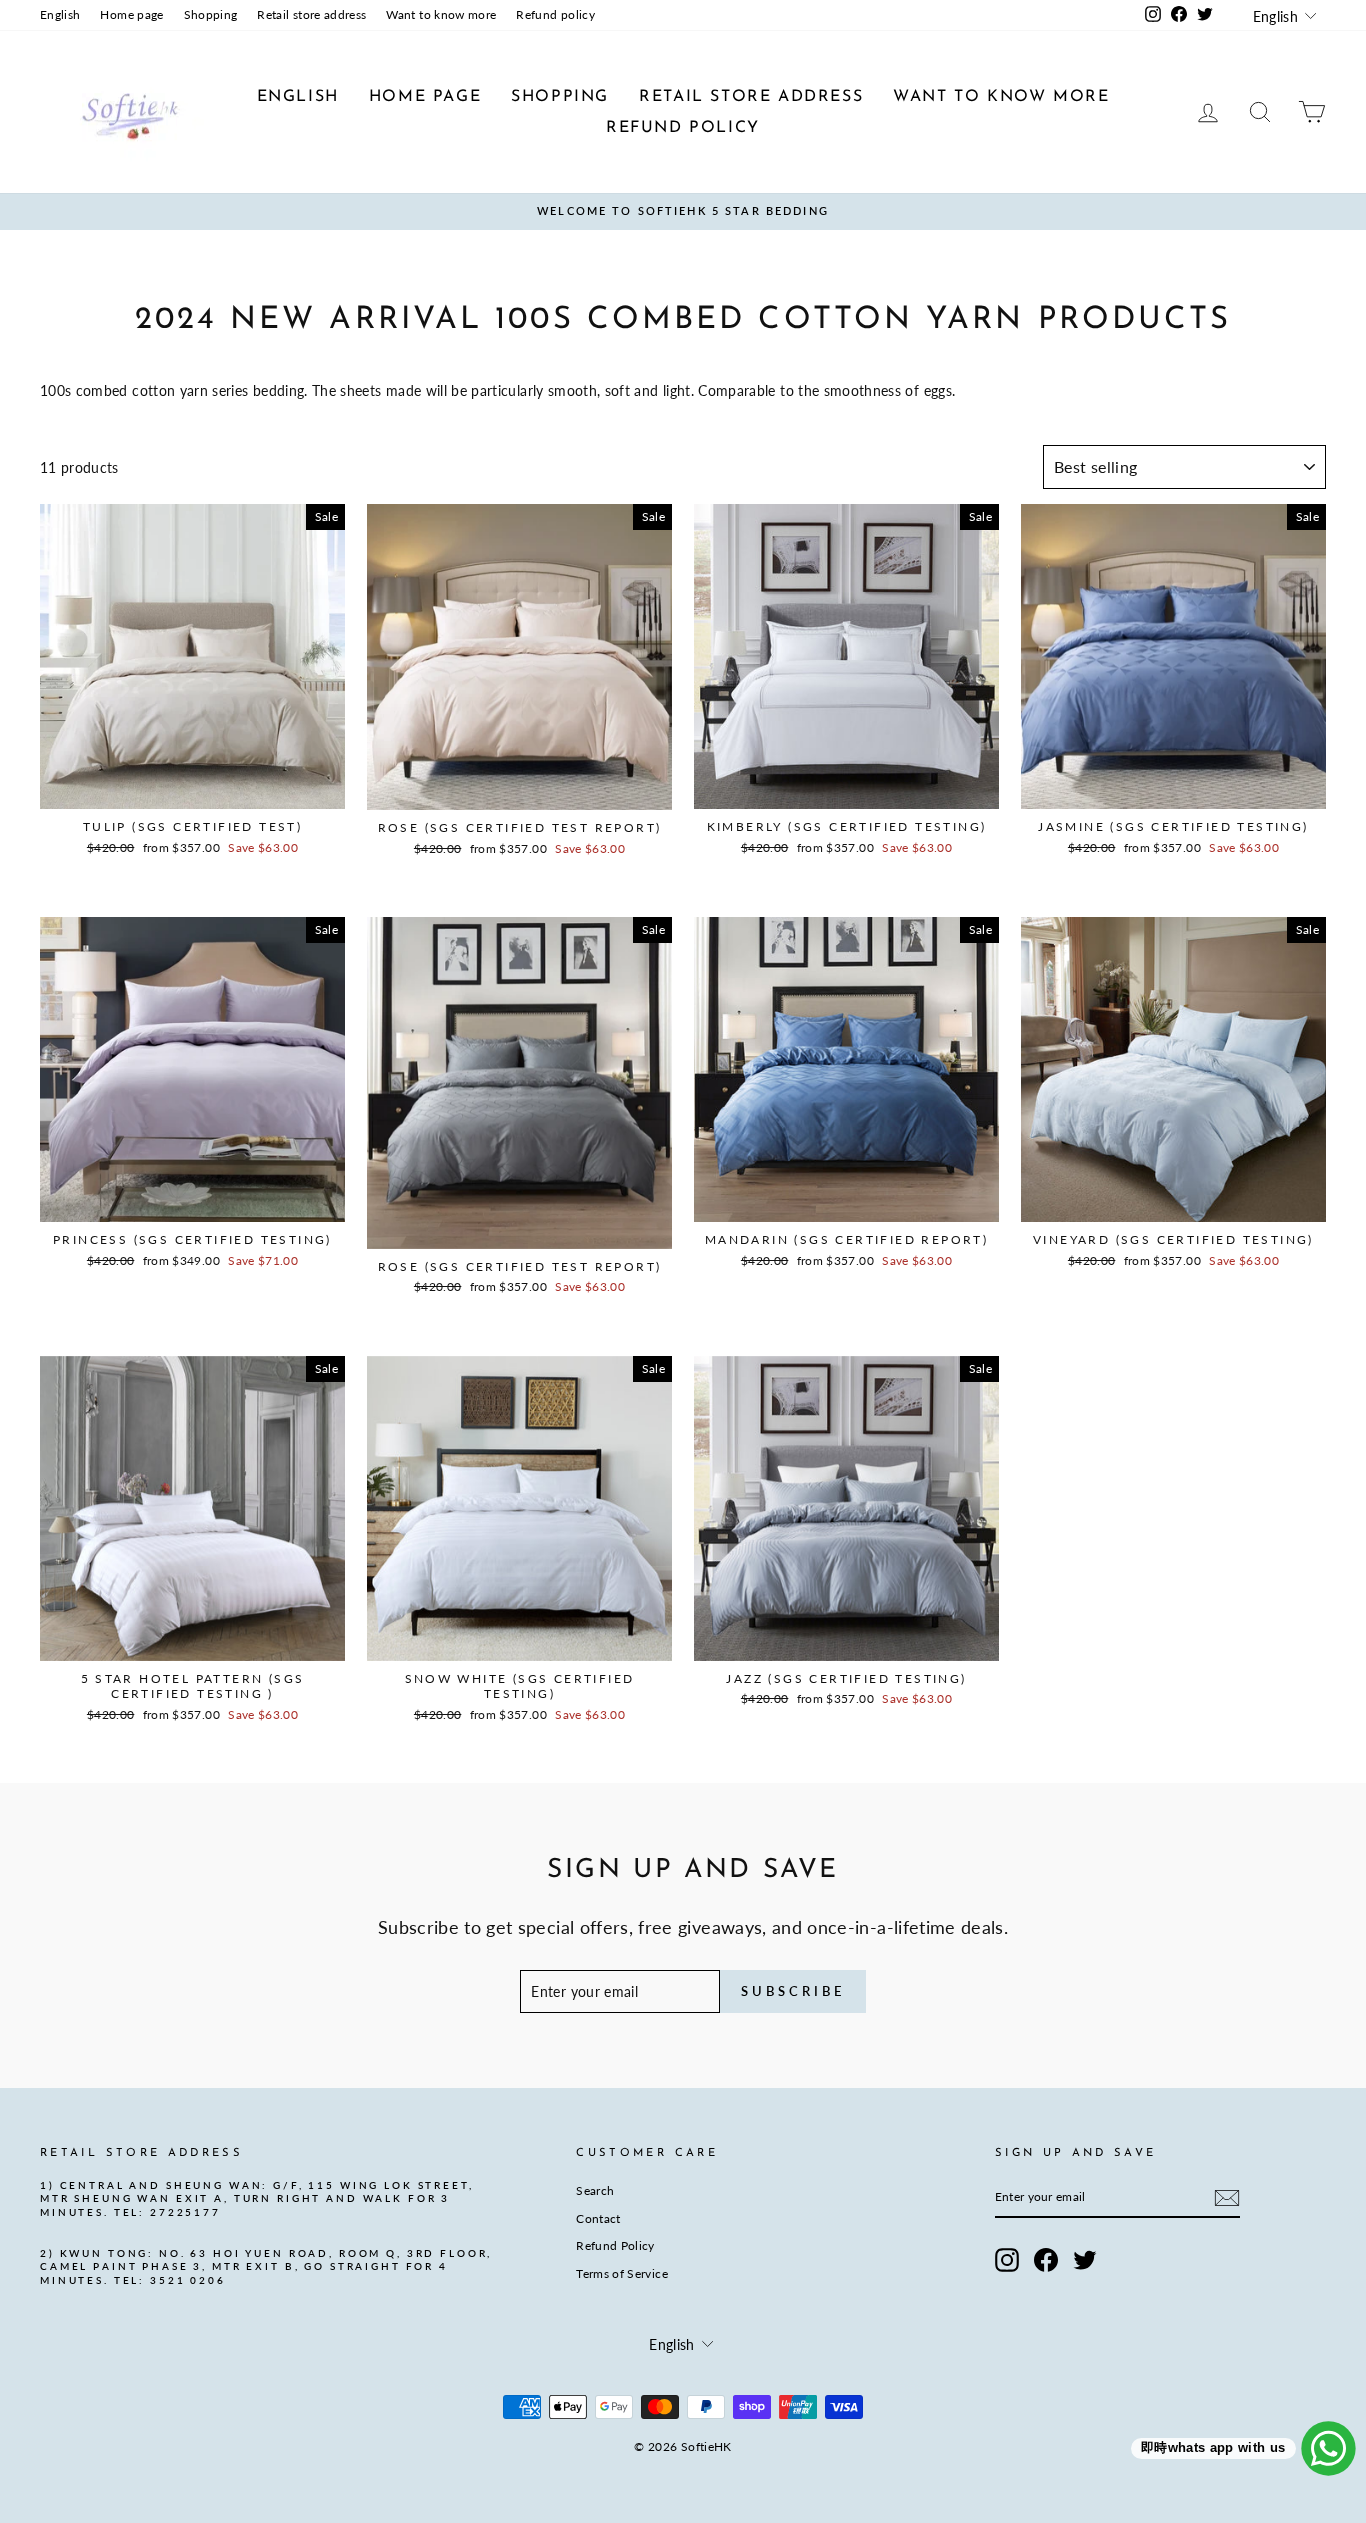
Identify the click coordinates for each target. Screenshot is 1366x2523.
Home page (131, 14)
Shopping (211, 14)
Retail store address (311, 14)
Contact (598, 2218)
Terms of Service (622, 2273)
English (60, 14)
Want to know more (441, 14)
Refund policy (555, 14)
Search (595, 2190)
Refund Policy (615, 2245)
